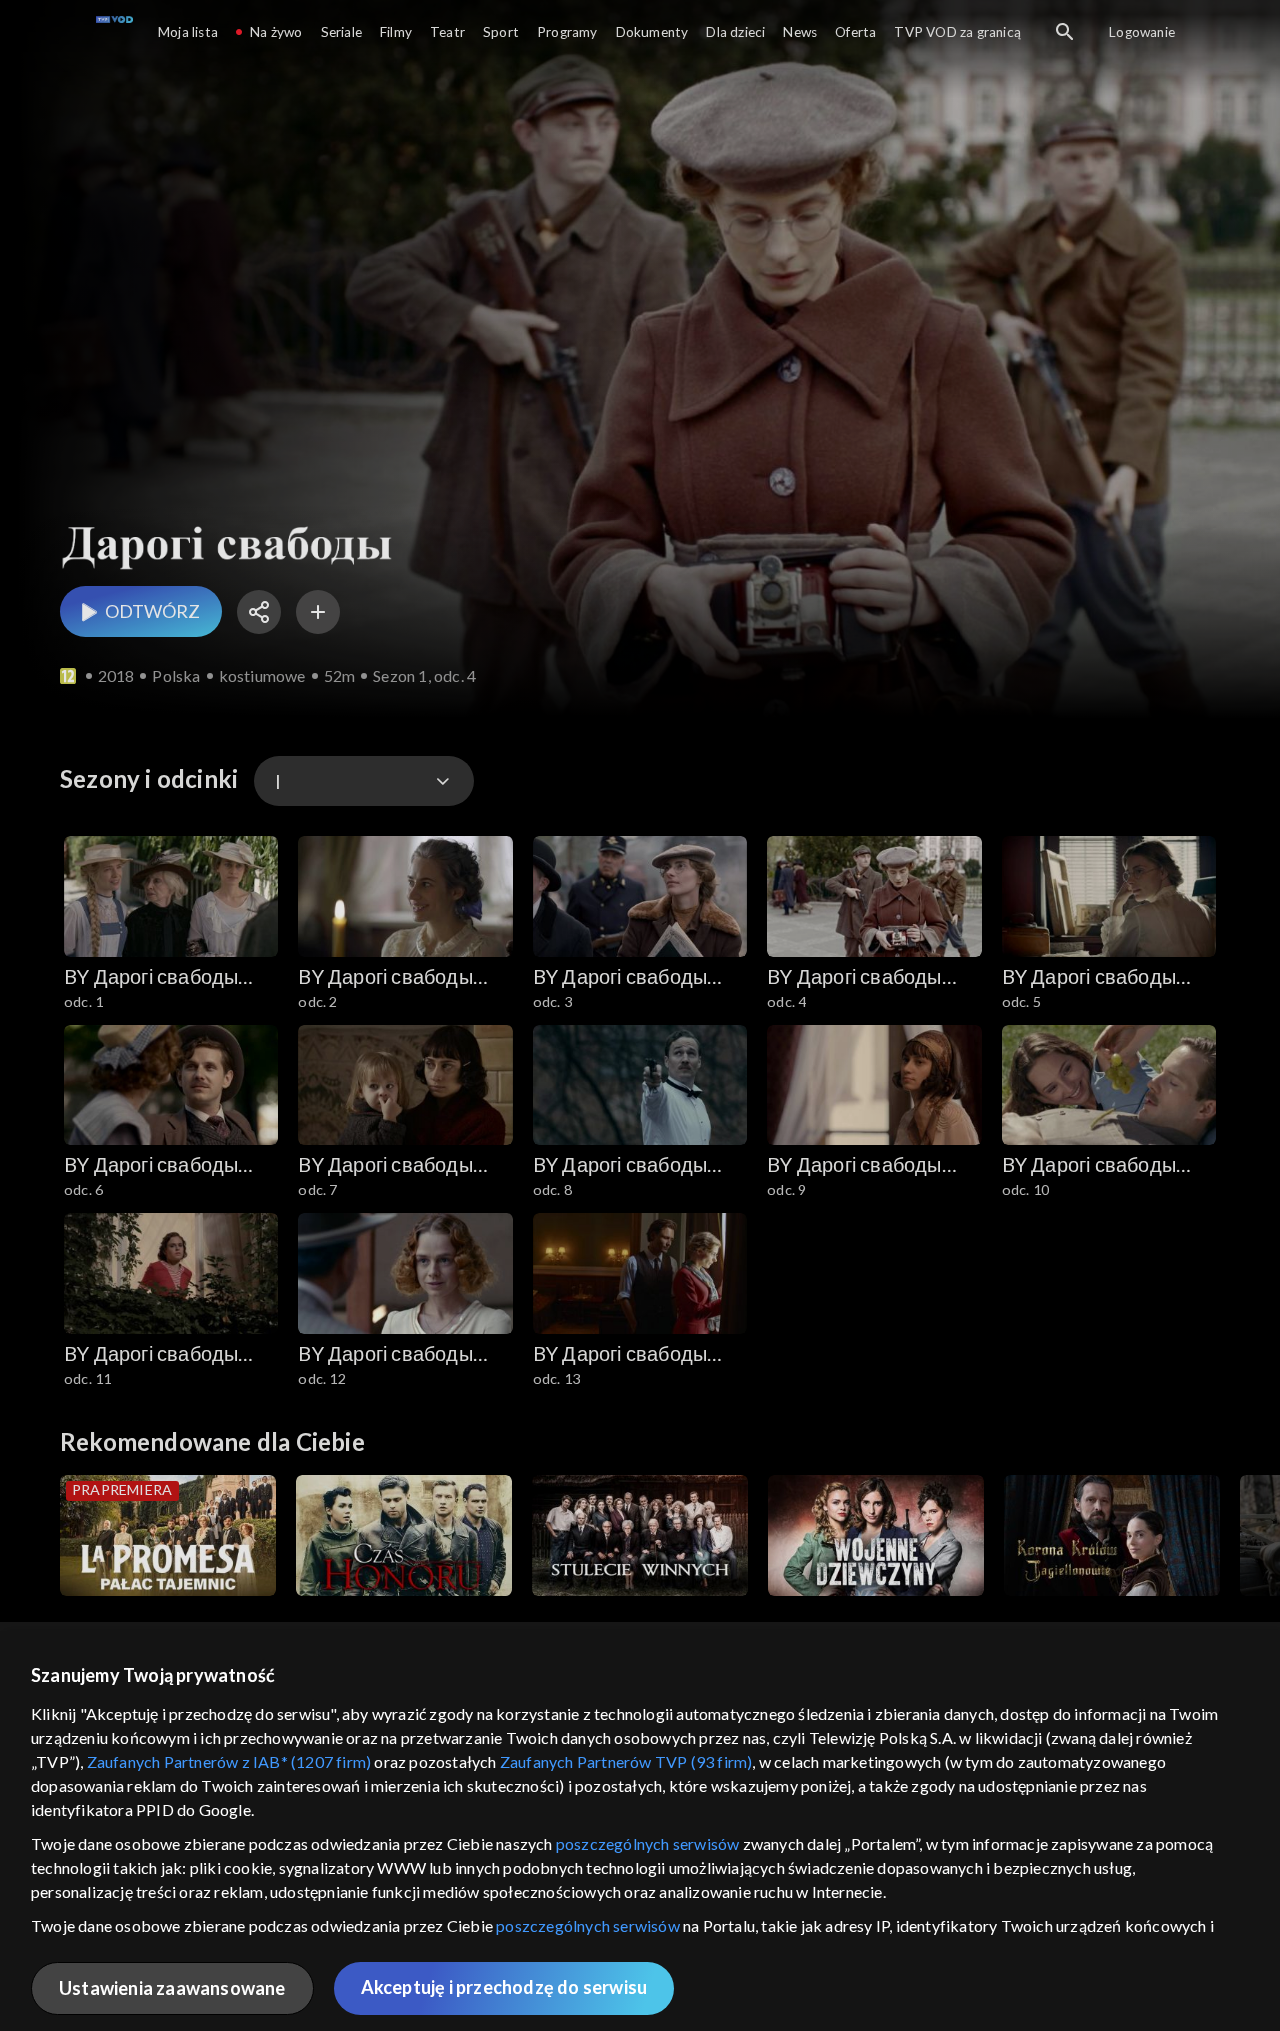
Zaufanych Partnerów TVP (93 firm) (626, 1761)
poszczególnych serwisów (648, 1843)
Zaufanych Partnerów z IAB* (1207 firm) (229, 1761)
